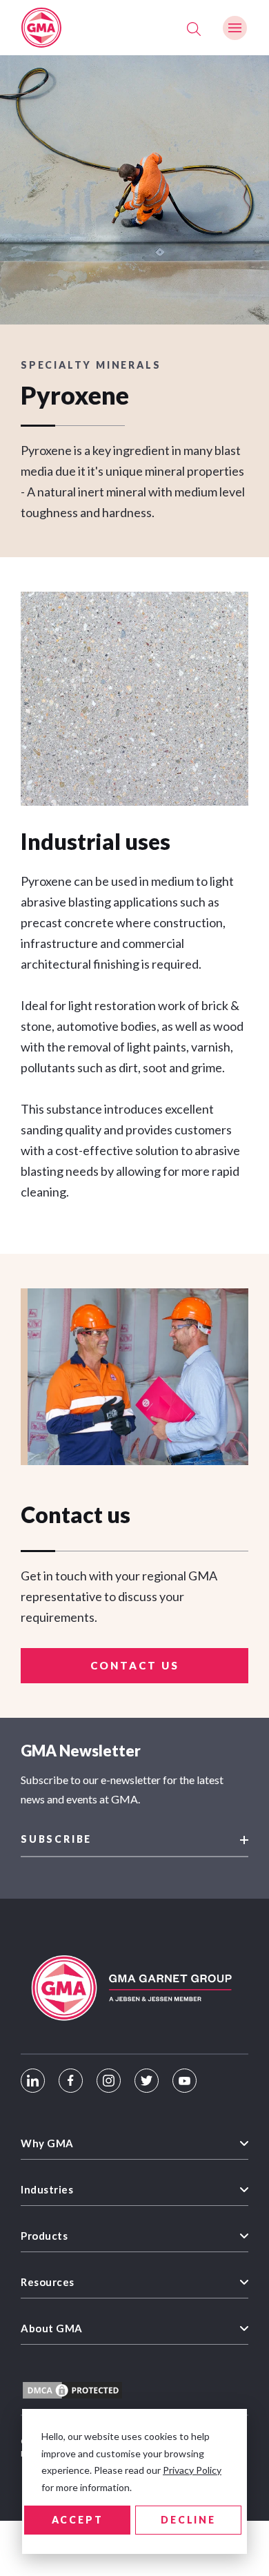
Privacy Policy (192, 2470)
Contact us (135, 1665)
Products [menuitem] (44, 2236)
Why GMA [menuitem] (47, 2143)
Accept (78, 2520)
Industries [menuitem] (47, 2189)
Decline (188, 2520)
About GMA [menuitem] (52, 2328)
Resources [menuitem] (48, 2282)
